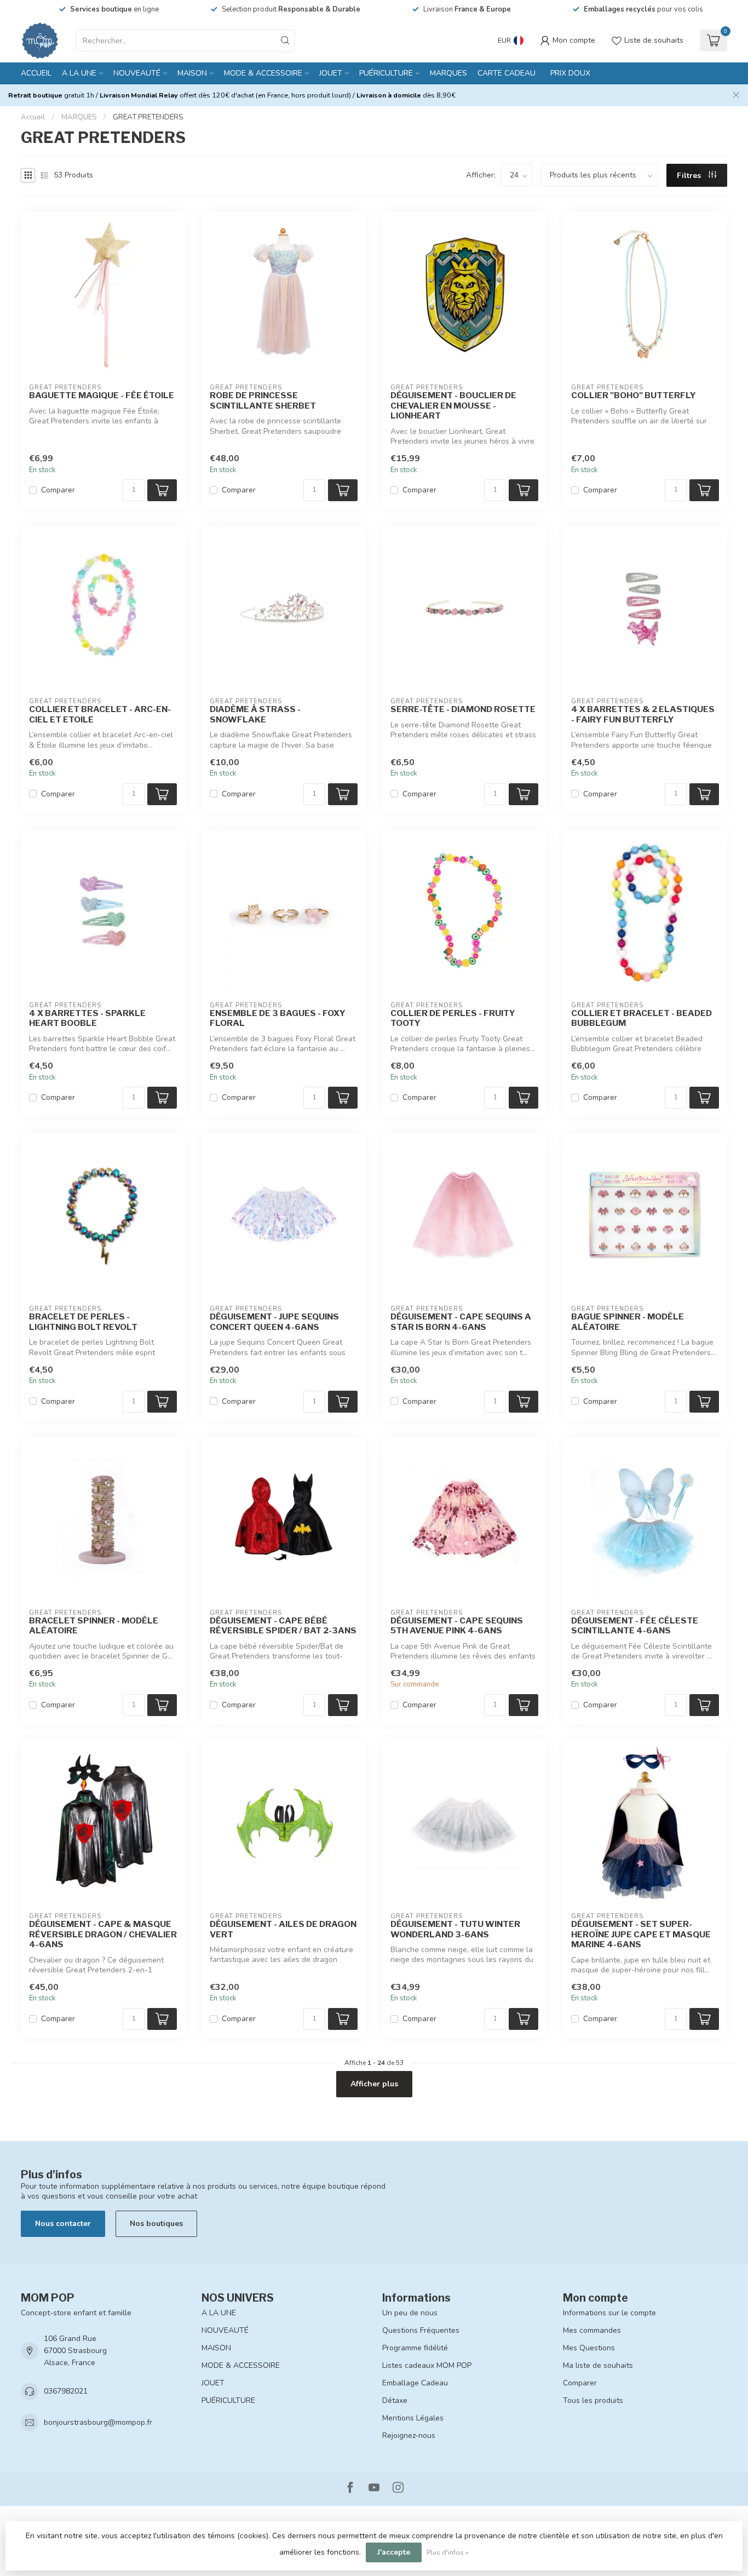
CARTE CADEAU (507, 73)
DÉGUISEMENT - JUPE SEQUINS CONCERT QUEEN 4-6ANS (274, 1322)
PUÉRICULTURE (386, 73)
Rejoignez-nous (409, 2436)
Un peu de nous (410, 2313)
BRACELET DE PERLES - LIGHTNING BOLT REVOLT (83, 1322)
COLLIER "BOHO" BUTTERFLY (634, 395)
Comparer (58, 490)
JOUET (331, 73)
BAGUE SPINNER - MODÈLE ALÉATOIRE (628, 1322)
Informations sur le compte (609, 2313)
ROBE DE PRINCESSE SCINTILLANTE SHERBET (263, 400)
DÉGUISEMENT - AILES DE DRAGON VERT (283, 1929)
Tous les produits (593, 2400)
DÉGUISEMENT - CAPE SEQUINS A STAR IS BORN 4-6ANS (461, 1322)
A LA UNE (79, 73)
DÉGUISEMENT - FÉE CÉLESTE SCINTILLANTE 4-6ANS (635, 1626)
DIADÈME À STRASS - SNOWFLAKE (255, 714)
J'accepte (394, 2552)
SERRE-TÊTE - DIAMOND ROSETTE (463, 709)
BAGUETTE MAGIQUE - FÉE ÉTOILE (102, 395)
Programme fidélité (415, 2348)
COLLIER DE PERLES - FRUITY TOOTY (453, 1018)
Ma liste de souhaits (598, 2365)
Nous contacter (63, 2224)
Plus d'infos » (448, 2552)
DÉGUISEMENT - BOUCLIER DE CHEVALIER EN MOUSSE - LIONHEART (453, 406)
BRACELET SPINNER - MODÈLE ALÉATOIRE (94, 1626)
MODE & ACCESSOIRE (263, 73)
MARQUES (448, 73)
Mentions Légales (413, 2418)
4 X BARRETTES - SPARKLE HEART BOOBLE (87, 1018)
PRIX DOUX (570, 73)
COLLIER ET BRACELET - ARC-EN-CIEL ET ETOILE (100, 714)
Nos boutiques (156, 2224)
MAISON (192, 73)
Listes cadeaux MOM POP (427, 2365)
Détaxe (395, 2400)
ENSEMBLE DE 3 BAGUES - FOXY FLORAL (278, 1018)
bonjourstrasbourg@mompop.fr (98, 2422)
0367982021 (66, 2391)
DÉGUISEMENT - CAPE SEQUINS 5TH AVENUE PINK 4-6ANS (457, 1626)
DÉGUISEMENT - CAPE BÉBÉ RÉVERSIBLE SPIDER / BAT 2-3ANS (283, 1626)
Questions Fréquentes (421, 2330)
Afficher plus (374, 2084)
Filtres (690, 176)
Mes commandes (592, 2330)
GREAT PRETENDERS (148, 117)
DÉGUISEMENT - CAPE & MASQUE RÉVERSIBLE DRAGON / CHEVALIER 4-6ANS (103, 1934)
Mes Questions (589, 2348)
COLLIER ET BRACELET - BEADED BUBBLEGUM (641, 1018)
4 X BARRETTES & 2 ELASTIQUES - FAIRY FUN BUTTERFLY (643, 714)
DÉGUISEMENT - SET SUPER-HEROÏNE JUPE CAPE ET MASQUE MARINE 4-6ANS (641, 1934)
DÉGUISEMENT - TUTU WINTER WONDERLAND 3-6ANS (455, 1929)
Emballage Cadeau (415, 2383)
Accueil (36, 73)
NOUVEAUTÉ (137, 73)
